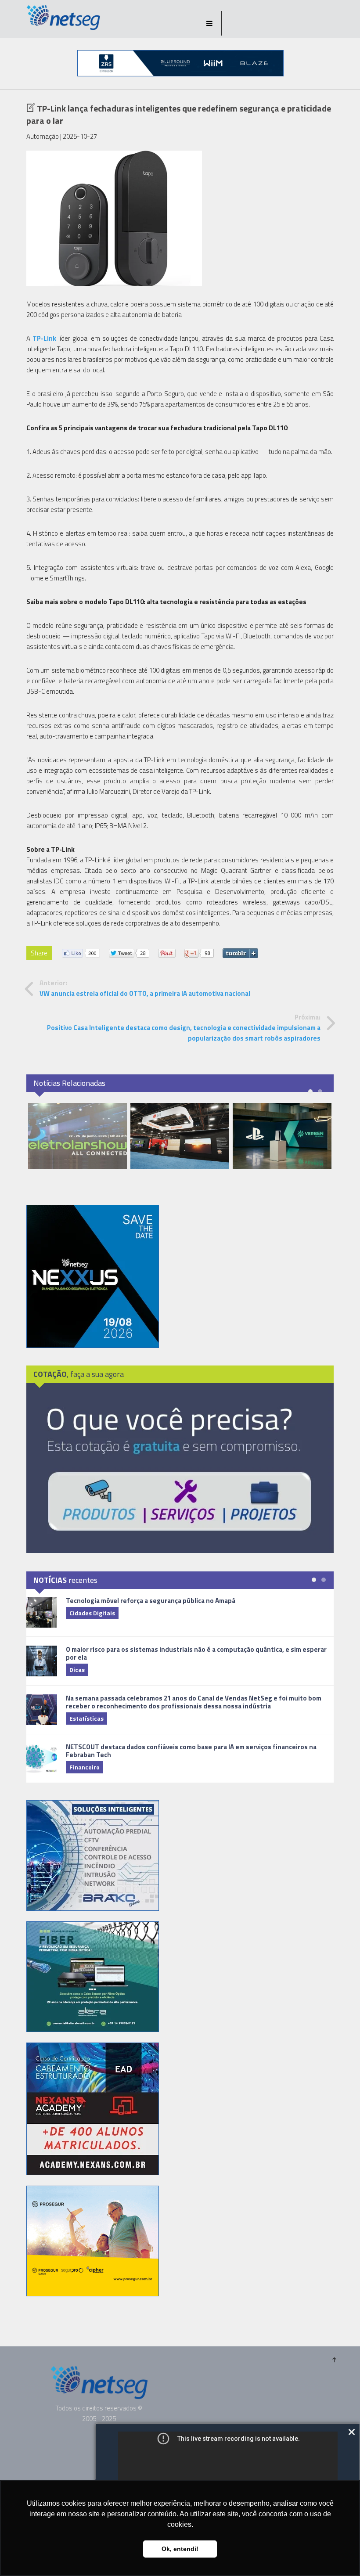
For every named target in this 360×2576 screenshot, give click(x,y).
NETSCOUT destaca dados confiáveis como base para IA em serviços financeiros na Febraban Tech (191, 1751)
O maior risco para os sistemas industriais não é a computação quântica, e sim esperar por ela (196, 1653)
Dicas (77, 1670)
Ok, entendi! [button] (180, 2549)
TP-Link (44, 338)
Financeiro (85, 1767)
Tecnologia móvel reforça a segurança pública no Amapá (151, 1601)
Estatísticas (86, 1718)
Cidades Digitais (92, 1613)
